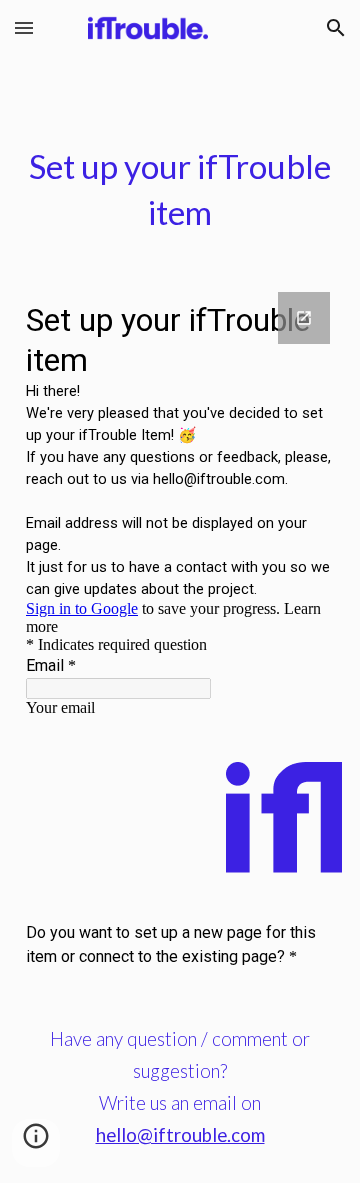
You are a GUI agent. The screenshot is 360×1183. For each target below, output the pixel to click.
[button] (24, 27)
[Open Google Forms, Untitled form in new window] (304, 318)
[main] (180, 190)
